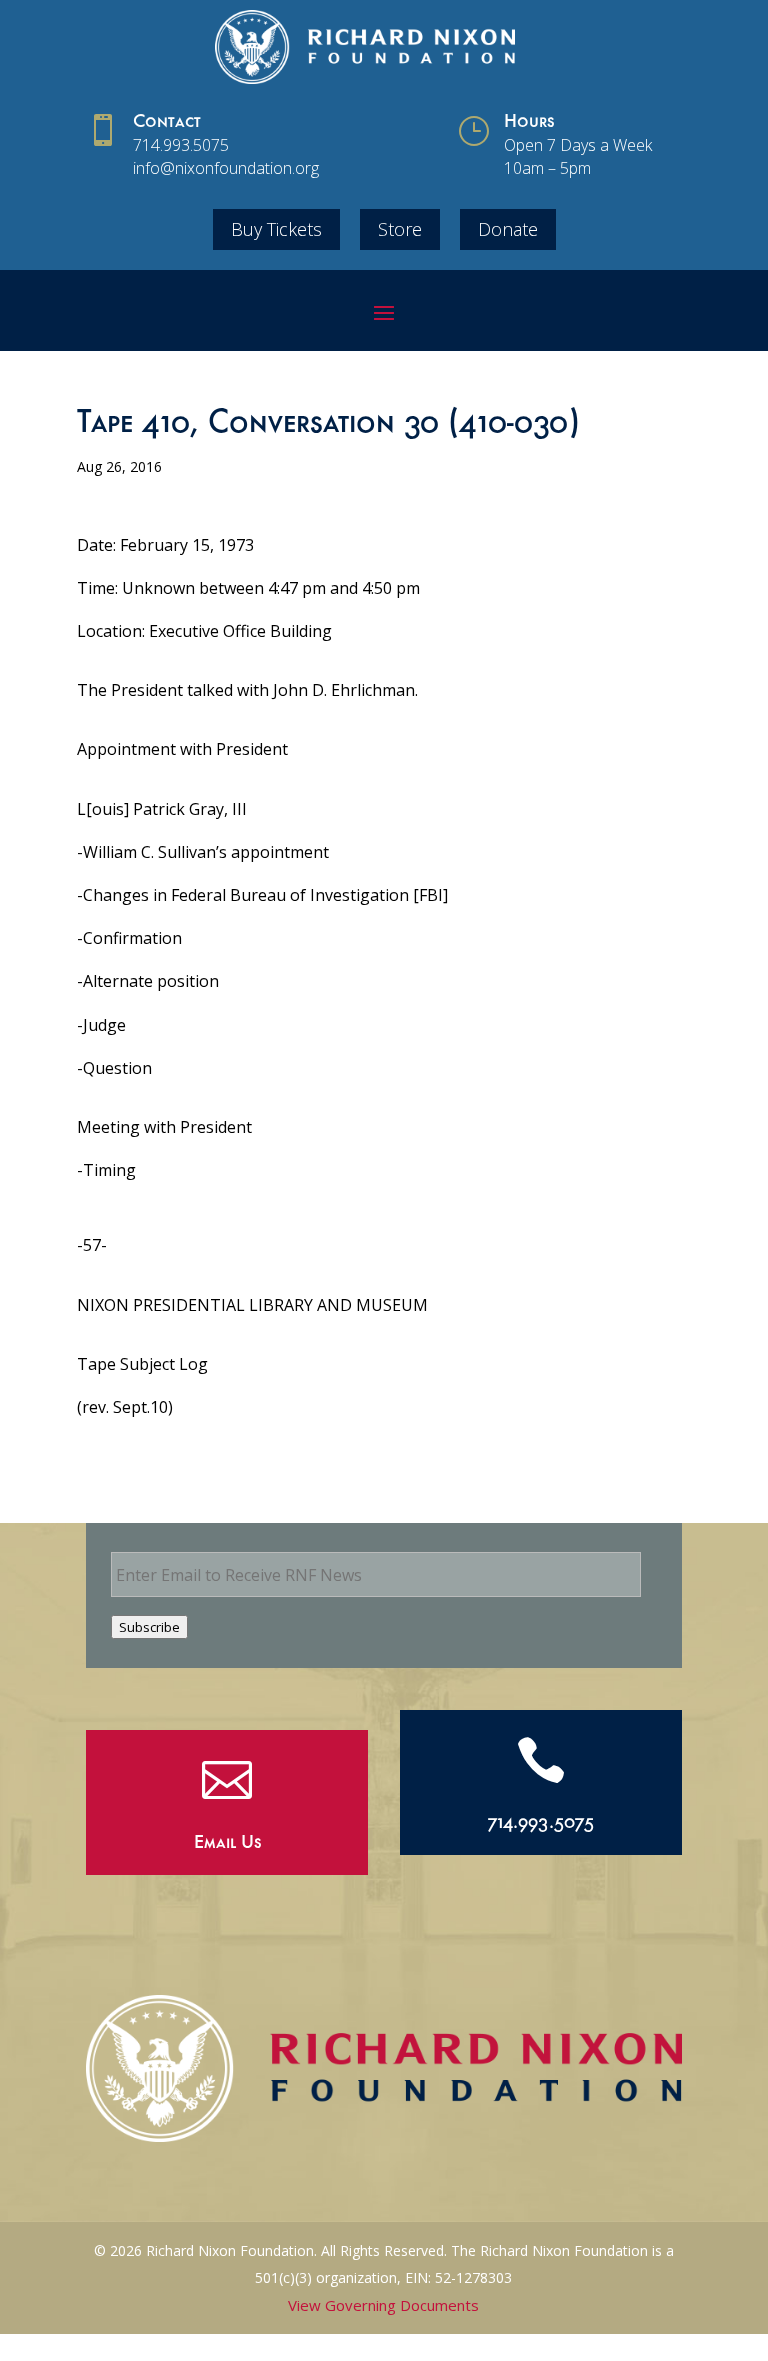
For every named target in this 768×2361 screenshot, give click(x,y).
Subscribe (149, 1627)
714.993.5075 (181, 145)
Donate (508, 229)
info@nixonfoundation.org (226, 168)
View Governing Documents (383, 2305)
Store (400, 229)
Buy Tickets (276, 229)
